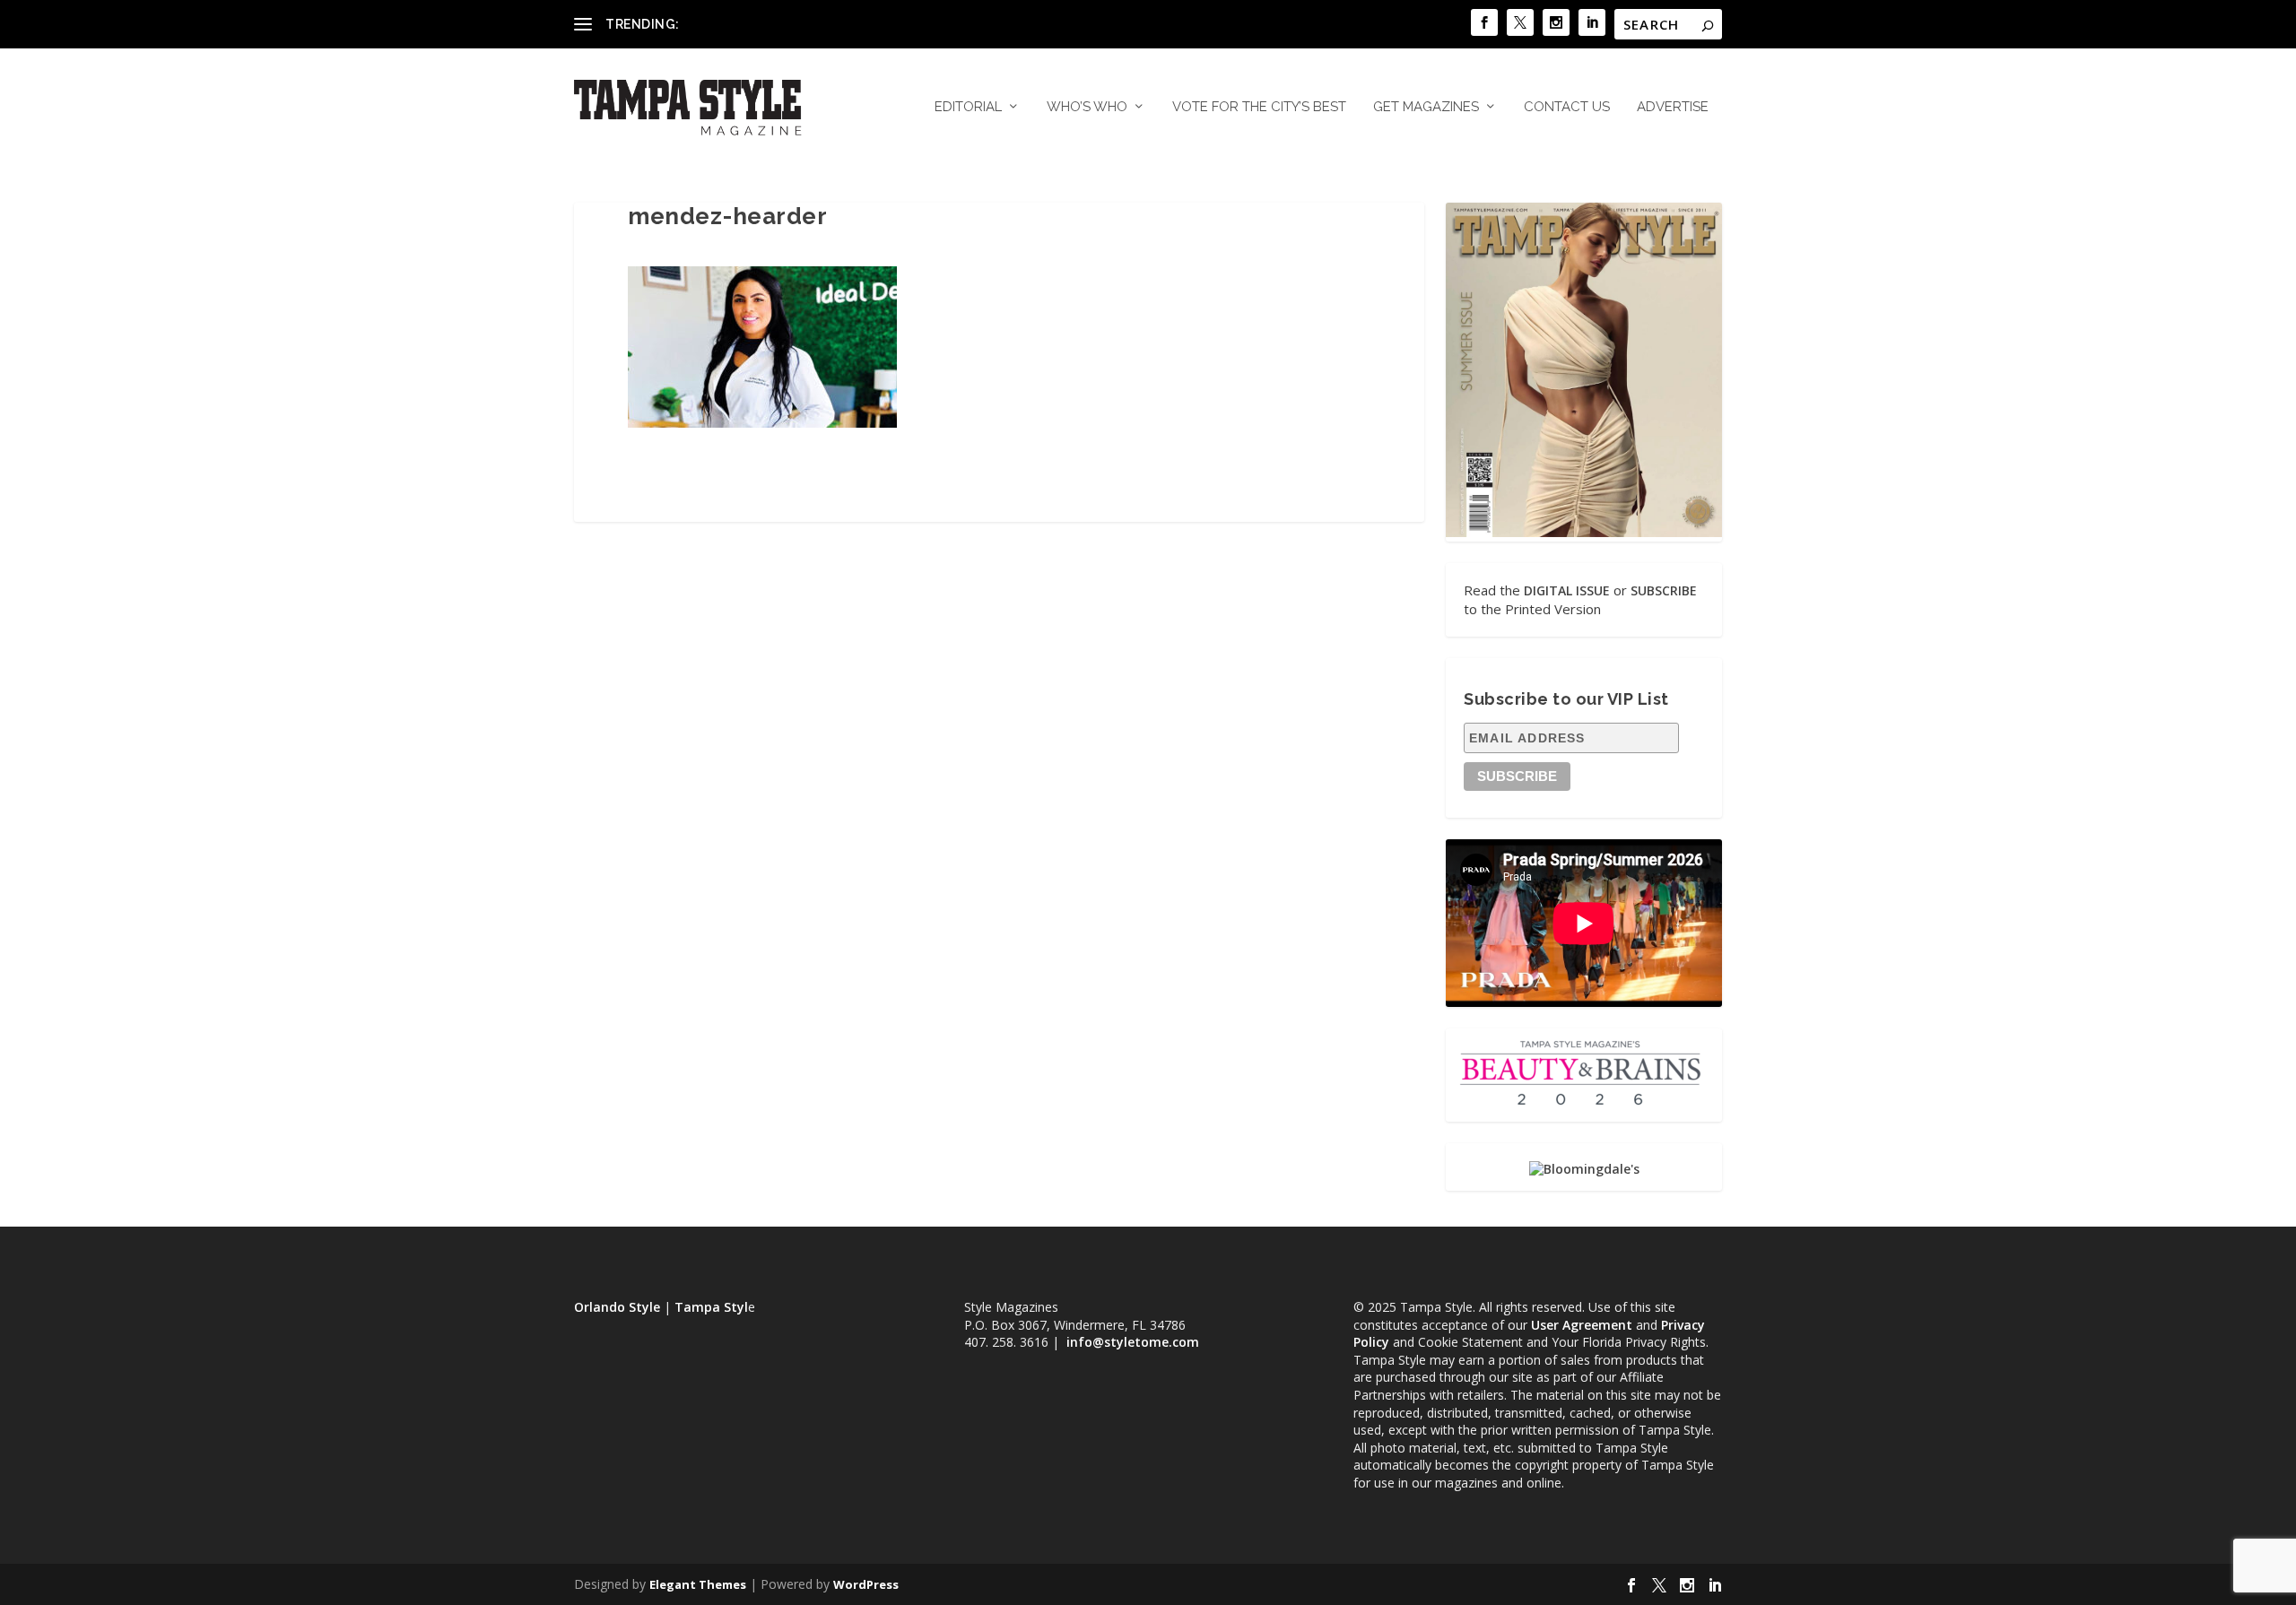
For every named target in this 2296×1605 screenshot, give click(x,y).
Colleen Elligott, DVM (745, 24)
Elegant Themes (698, 1584)
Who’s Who (1087, 107)
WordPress (866, 1584)
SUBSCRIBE (1664, 590)
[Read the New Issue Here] (1584, 532)
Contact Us (1567, 107)
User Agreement (1582, 1325)
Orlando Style (617, 1307)
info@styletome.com (1133, 1342)
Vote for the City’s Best (1259, 107)
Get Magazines (1426, 107)
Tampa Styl (711, 1307)
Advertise (1673, 107)
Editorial (968, 107)
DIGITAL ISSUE (1567, 590)
